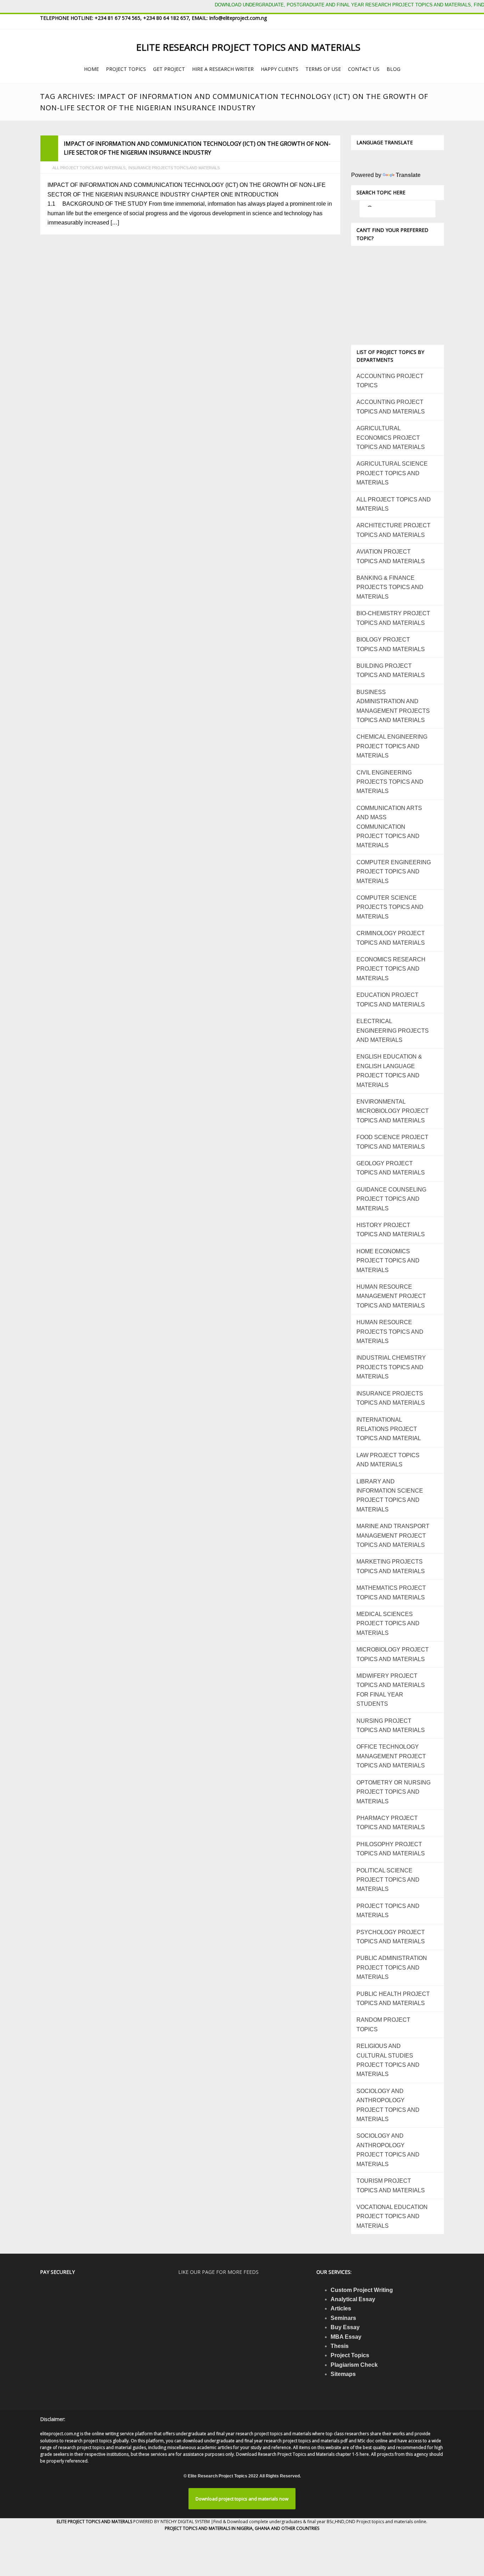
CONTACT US (364, 69)
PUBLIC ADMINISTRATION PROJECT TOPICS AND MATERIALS (392, 1967)
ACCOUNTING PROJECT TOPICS (390, 381)
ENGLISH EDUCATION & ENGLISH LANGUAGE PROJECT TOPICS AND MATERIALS (389, 1071)
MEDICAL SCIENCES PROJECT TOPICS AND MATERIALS (388, 1623)
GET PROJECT (169, 69)
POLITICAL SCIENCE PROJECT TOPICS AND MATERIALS (388, 1880)
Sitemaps (343, 2374)
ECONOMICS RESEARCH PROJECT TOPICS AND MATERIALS (391, 969)
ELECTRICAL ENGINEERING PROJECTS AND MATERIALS (393, 1031)
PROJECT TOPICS (126, 69)
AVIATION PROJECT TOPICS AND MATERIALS (391, 556)
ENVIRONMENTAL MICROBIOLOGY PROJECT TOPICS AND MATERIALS (393, 1111)
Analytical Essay (353, 2299)
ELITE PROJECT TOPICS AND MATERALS (95, 2522)
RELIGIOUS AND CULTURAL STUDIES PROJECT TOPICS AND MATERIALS (388, 2060)
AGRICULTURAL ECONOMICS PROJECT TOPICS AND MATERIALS (391, 438)
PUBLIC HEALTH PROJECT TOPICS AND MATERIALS (393, 1998)
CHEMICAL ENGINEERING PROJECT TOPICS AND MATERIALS (392, 746)
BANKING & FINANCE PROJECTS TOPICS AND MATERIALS (390, 587)
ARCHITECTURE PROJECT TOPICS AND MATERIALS (393, 530)
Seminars (343, 2318)
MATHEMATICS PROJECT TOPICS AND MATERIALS (391, 1592)
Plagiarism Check (354, 2365)
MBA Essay (346, 2337)
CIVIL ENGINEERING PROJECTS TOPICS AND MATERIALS (390, 782)
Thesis (340, 2346)
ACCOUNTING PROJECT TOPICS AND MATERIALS (391, 407)
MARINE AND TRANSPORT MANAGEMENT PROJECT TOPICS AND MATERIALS (393, 1536)
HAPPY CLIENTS (280, 69)
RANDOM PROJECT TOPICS (383, 2024)
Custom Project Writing (362, 2290)
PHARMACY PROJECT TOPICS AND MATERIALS (391, 1823)
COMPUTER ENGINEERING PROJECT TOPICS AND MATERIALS (394, 872)
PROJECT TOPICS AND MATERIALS (388, 1911)
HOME (91, 69)
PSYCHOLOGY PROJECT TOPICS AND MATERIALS (391, 1937)
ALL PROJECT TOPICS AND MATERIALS (89, 168)
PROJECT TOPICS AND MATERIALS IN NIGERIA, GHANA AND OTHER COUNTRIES (242, 2528)
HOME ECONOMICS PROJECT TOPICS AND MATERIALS (388, 1261)
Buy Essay (345, 2327)
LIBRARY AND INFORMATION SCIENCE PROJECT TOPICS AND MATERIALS (390, 1495)
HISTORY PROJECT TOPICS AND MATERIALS (391, 1230)
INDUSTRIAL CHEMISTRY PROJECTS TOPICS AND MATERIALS (391, 1367)
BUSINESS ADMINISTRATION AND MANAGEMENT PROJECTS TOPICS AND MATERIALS (393, 706)
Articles (341, 2308)
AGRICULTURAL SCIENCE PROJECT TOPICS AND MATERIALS (392, 473)
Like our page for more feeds (218, 2272)
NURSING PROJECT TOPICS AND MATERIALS (391, 1725)
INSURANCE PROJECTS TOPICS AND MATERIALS (174, 168)
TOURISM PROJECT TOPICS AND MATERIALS (391, 2185)
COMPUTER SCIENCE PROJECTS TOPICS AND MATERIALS (390, 907)
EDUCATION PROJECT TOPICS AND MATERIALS (391, 1000)
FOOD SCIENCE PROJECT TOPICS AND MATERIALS (392, 1142)
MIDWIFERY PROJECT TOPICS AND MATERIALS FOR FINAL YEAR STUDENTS (391, 1690)
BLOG (393, 69)
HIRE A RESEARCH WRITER (223, 69)
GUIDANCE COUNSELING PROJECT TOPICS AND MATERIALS (391, 1199)
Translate (408, 175)
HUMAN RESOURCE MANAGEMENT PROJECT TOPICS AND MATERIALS (391, 1296)
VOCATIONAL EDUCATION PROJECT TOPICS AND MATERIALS (392, 2216)
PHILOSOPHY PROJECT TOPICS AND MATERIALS (391, 1849)
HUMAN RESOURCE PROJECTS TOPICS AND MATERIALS (390, 1332)
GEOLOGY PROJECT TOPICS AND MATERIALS (391, 1168)
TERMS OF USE (323, 69)
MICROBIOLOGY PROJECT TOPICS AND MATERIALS (393, 1654)
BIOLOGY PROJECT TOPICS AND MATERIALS (391, 644)
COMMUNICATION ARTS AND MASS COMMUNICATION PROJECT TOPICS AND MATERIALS (389, 827)
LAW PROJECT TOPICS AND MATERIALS (388, 1460)
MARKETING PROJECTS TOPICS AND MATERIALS (391, 1566)
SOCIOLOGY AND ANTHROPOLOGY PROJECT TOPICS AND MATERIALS (388, 2105)
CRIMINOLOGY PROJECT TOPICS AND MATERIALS (391, 938)
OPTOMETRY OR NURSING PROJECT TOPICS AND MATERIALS (393, 1792)
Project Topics (350, 2355)
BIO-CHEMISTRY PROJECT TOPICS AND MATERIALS (393, 618)
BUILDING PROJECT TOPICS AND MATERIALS (391, 670)
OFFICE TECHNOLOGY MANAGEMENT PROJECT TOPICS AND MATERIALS (391, 1756)
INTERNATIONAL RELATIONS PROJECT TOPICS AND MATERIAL (389, 1429)
